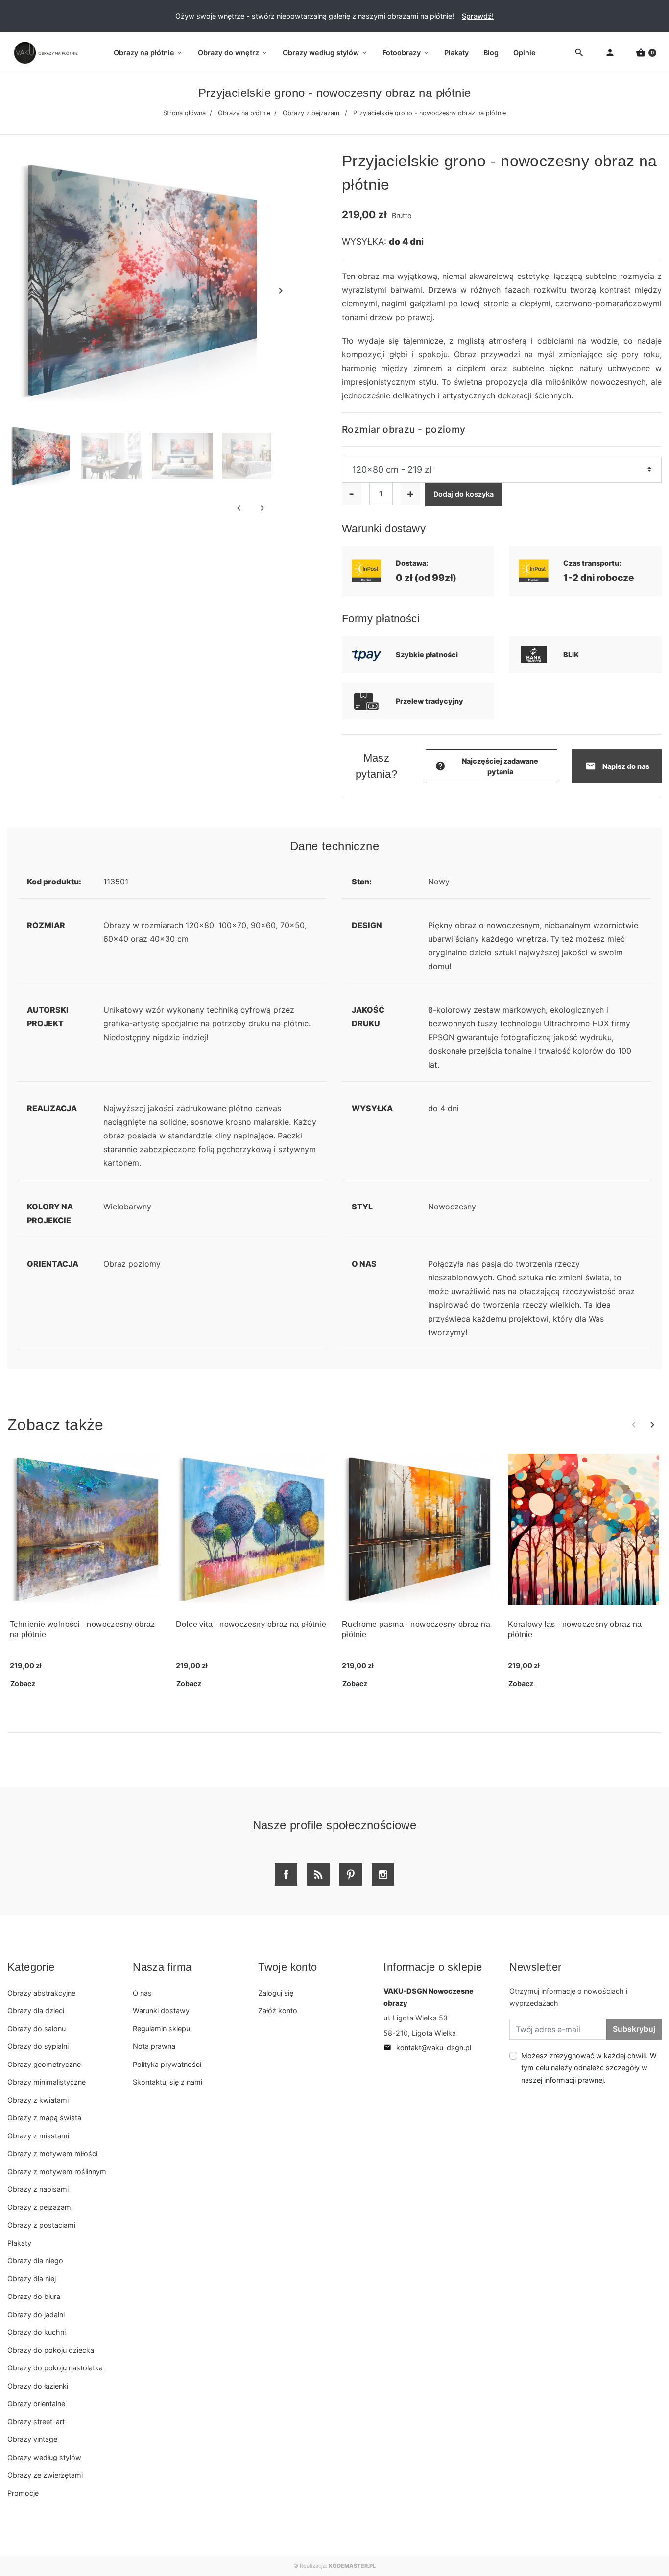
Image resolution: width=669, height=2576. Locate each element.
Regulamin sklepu (161, 2029)
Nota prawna (154, 2046)
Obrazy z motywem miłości (52, 2153)
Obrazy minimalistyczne (47, 2082)
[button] (646, 53)
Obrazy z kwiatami (38, 2100)
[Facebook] (286, 1875)
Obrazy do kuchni (36, 2332)
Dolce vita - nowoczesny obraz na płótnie (251, 1624)
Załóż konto (278, 2010)
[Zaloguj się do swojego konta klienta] (610, 53)
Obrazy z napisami (38, 2189)
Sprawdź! (478, 16)
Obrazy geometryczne (44, 2064)
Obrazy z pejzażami (312, 113)
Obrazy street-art (36, 2422)
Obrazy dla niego (35, 2261)
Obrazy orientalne (36, 2403)
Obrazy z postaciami (41, 2225)
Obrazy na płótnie (244, 113)
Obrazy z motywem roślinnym (57, 2171)
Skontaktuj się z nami (167, 2082)
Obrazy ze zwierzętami (45, 2475)
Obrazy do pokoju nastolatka (55, 2368)
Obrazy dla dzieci (36, 2010)
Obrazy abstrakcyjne (41, 1993)
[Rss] (318, 1875)
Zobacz (23, 1683)
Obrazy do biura (34, 2296)
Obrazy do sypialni (38, 2046)
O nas (142, 1993)
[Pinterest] (351, 1875)
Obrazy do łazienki (38, 2386)
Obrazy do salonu (36, 2029)
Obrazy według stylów (44, 2457)
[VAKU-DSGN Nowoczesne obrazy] (44, 53)
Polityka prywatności (167, 2064)
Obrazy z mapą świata (44, 2118)
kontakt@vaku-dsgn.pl (427, 2048)
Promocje (23, 2493)
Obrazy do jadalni (36, 2314)
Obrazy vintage (32, 2439)
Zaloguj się (276, 1993)
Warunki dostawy (161, 2010)
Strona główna (184, 113)
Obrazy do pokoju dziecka (51, 2350)
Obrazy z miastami (38, 2136)
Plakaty (19, 2243)
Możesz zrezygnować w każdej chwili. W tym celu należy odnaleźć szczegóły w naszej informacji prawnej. (589, 2068)
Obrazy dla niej (32, 2279)
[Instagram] (383, 1875)
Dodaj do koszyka (464, 494)
